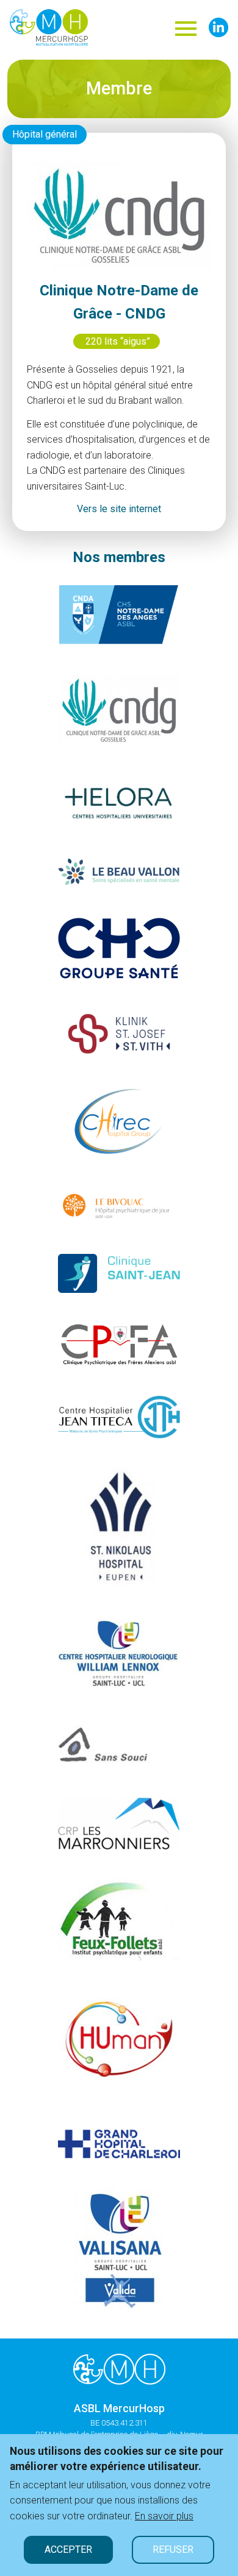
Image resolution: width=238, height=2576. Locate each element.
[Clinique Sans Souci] (119, 1742)
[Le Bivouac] (119, 1205)
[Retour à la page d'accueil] (119, 2369)
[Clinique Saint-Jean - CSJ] (119, 1272)
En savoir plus (164, 2516)
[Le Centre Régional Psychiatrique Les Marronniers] (119, 1823)
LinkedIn (218, 27)
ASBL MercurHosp (119, 2409)
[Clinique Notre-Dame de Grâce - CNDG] (119, 709)
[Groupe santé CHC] (119, 947)
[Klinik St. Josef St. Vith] (119, 1031)
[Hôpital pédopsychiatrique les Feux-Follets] (119, 1919)
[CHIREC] (119, 1121)
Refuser (173, 2550)
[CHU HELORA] (119, 800)
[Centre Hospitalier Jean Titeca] (119, 1416)
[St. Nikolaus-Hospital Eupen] (119, 1528)
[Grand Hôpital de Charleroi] (119, 2143)
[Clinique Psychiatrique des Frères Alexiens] (119, 1344)
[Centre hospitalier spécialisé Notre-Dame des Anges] (119, 614)
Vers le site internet (119, 509)
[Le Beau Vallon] (119, 871)
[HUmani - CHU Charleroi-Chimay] (119, 2044)
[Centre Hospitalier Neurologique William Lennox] (119, 1652)
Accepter (68, 2550)
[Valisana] (119, 2247)
